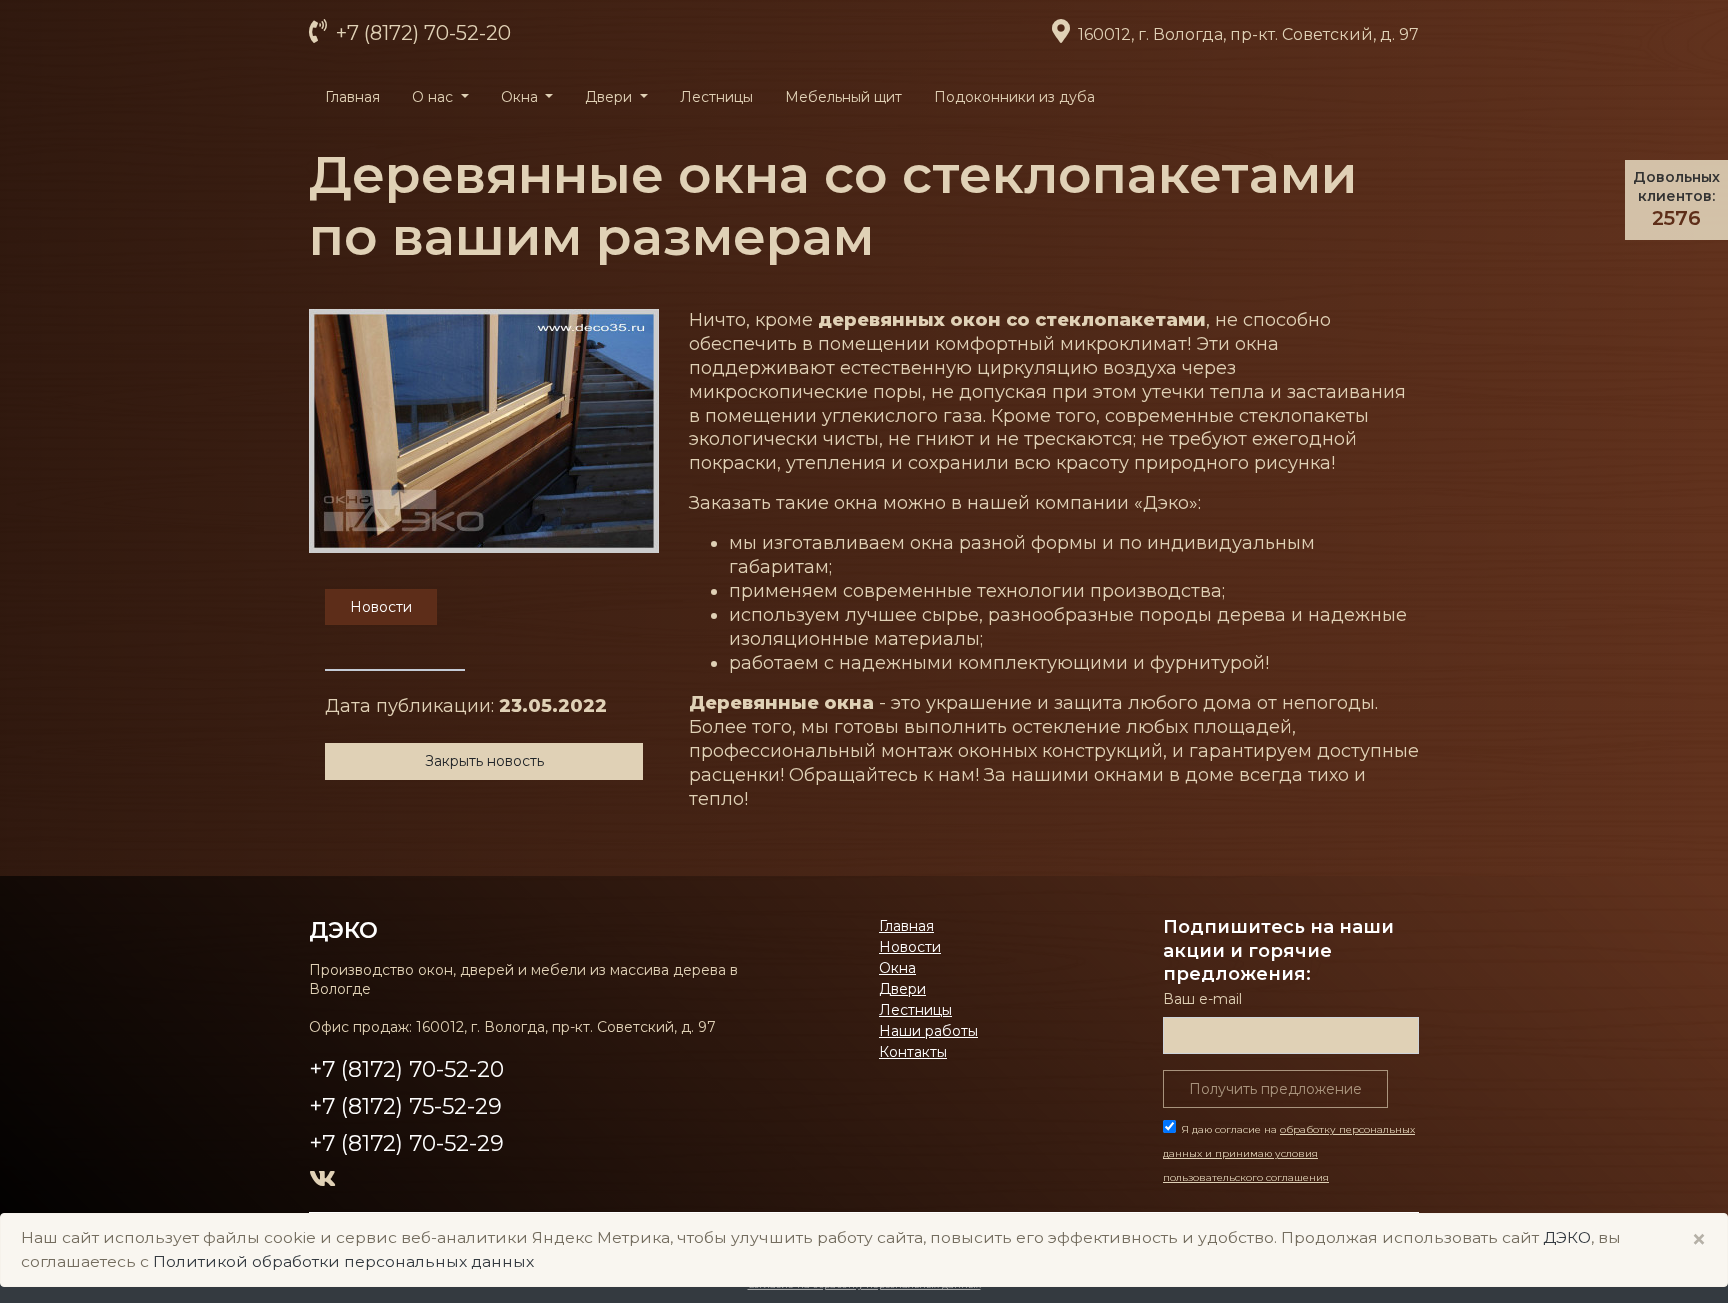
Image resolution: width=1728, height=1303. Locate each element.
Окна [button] (521, 97)
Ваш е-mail (1202, 999)
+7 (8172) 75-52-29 (405, 1106)
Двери (902, 989)
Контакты (913, 1052)
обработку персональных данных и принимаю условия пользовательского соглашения (1289, 1153)
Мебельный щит (843, 97)
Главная (352, 97)
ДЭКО (1567, 1237)
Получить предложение (1275, 1089)
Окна (897, 968)
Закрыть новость (484, 761)
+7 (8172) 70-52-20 (421, 33)
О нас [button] (434, 97)
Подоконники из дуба (1014, 97)
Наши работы (928, 1031)
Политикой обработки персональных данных (343, 1261)
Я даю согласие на (1289, 1153)
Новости (910, 947)
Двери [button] (610, 97)
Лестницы (716, 97)
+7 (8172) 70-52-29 (406, 1143)
